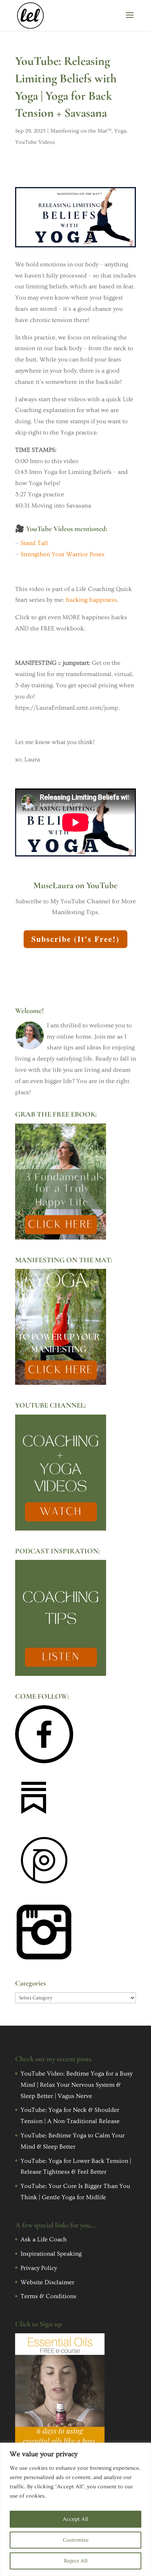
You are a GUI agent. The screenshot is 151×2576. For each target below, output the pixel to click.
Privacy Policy (39, 2268)
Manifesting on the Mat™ (81, 131)
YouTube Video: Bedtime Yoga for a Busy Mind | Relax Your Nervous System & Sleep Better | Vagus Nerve (76, 2085)
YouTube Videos (35, 142)
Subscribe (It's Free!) (75, 939)
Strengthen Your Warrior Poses (63, 554)
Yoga (120, 131)
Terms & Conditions (48, 2296)
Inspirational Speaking (51, 2254)
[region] (75, 2509)
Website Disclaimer (47, 2282)
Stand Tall (34, 543)
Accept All (75, 2519)
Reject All (76, 2561)
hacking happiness (91, 600)
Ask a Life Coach (44, 2239)
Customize (76, 2540)
